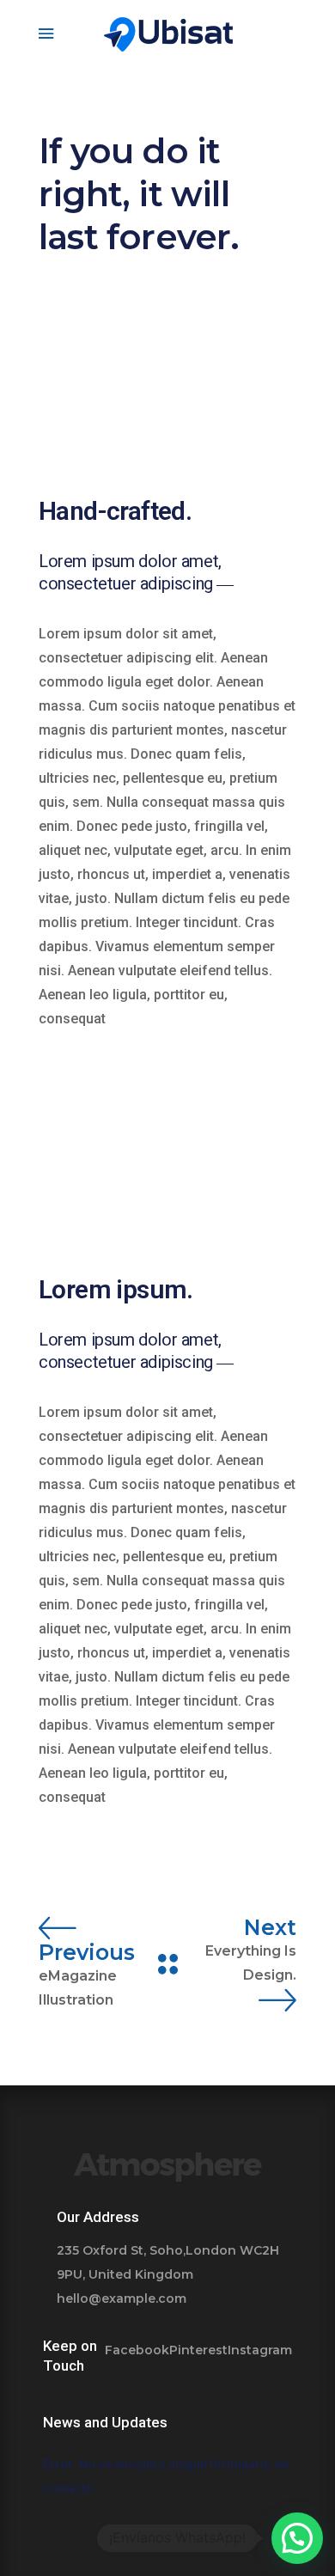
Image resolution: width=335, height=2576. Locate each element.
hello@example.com (122, 2298)
